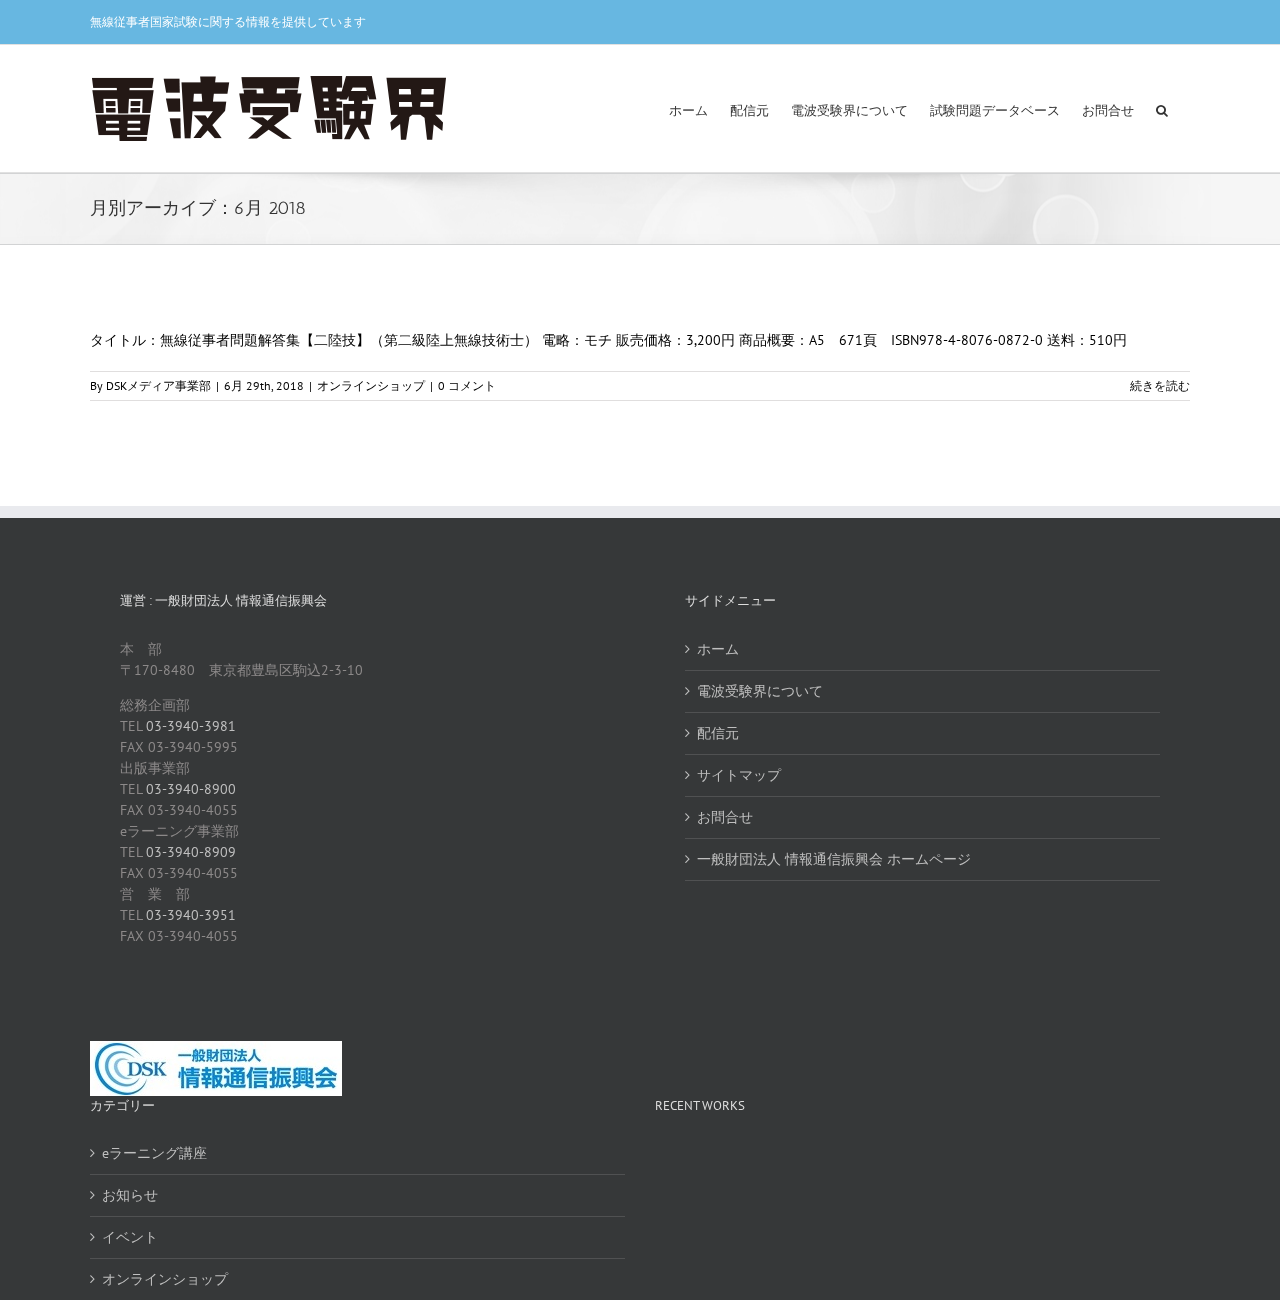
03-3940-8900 (191, 789)
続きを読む (1160, 385)
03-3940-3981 (191, 726)
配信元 (718, 733)
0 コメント (467, 385)
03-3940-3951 (191, 915)
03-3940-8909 (191, 852)
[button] (1162, 108)
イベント (130, 1237)
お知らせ (130, 1195)
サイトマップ (739, 775)
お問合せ (725, 817)
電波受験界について (760, 691)
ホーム (718, 649)
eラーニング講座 (154, 1153)
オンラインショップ (371, 385)
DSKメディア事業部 (158, 385)
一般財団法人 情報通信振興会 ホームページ (834, 859)
